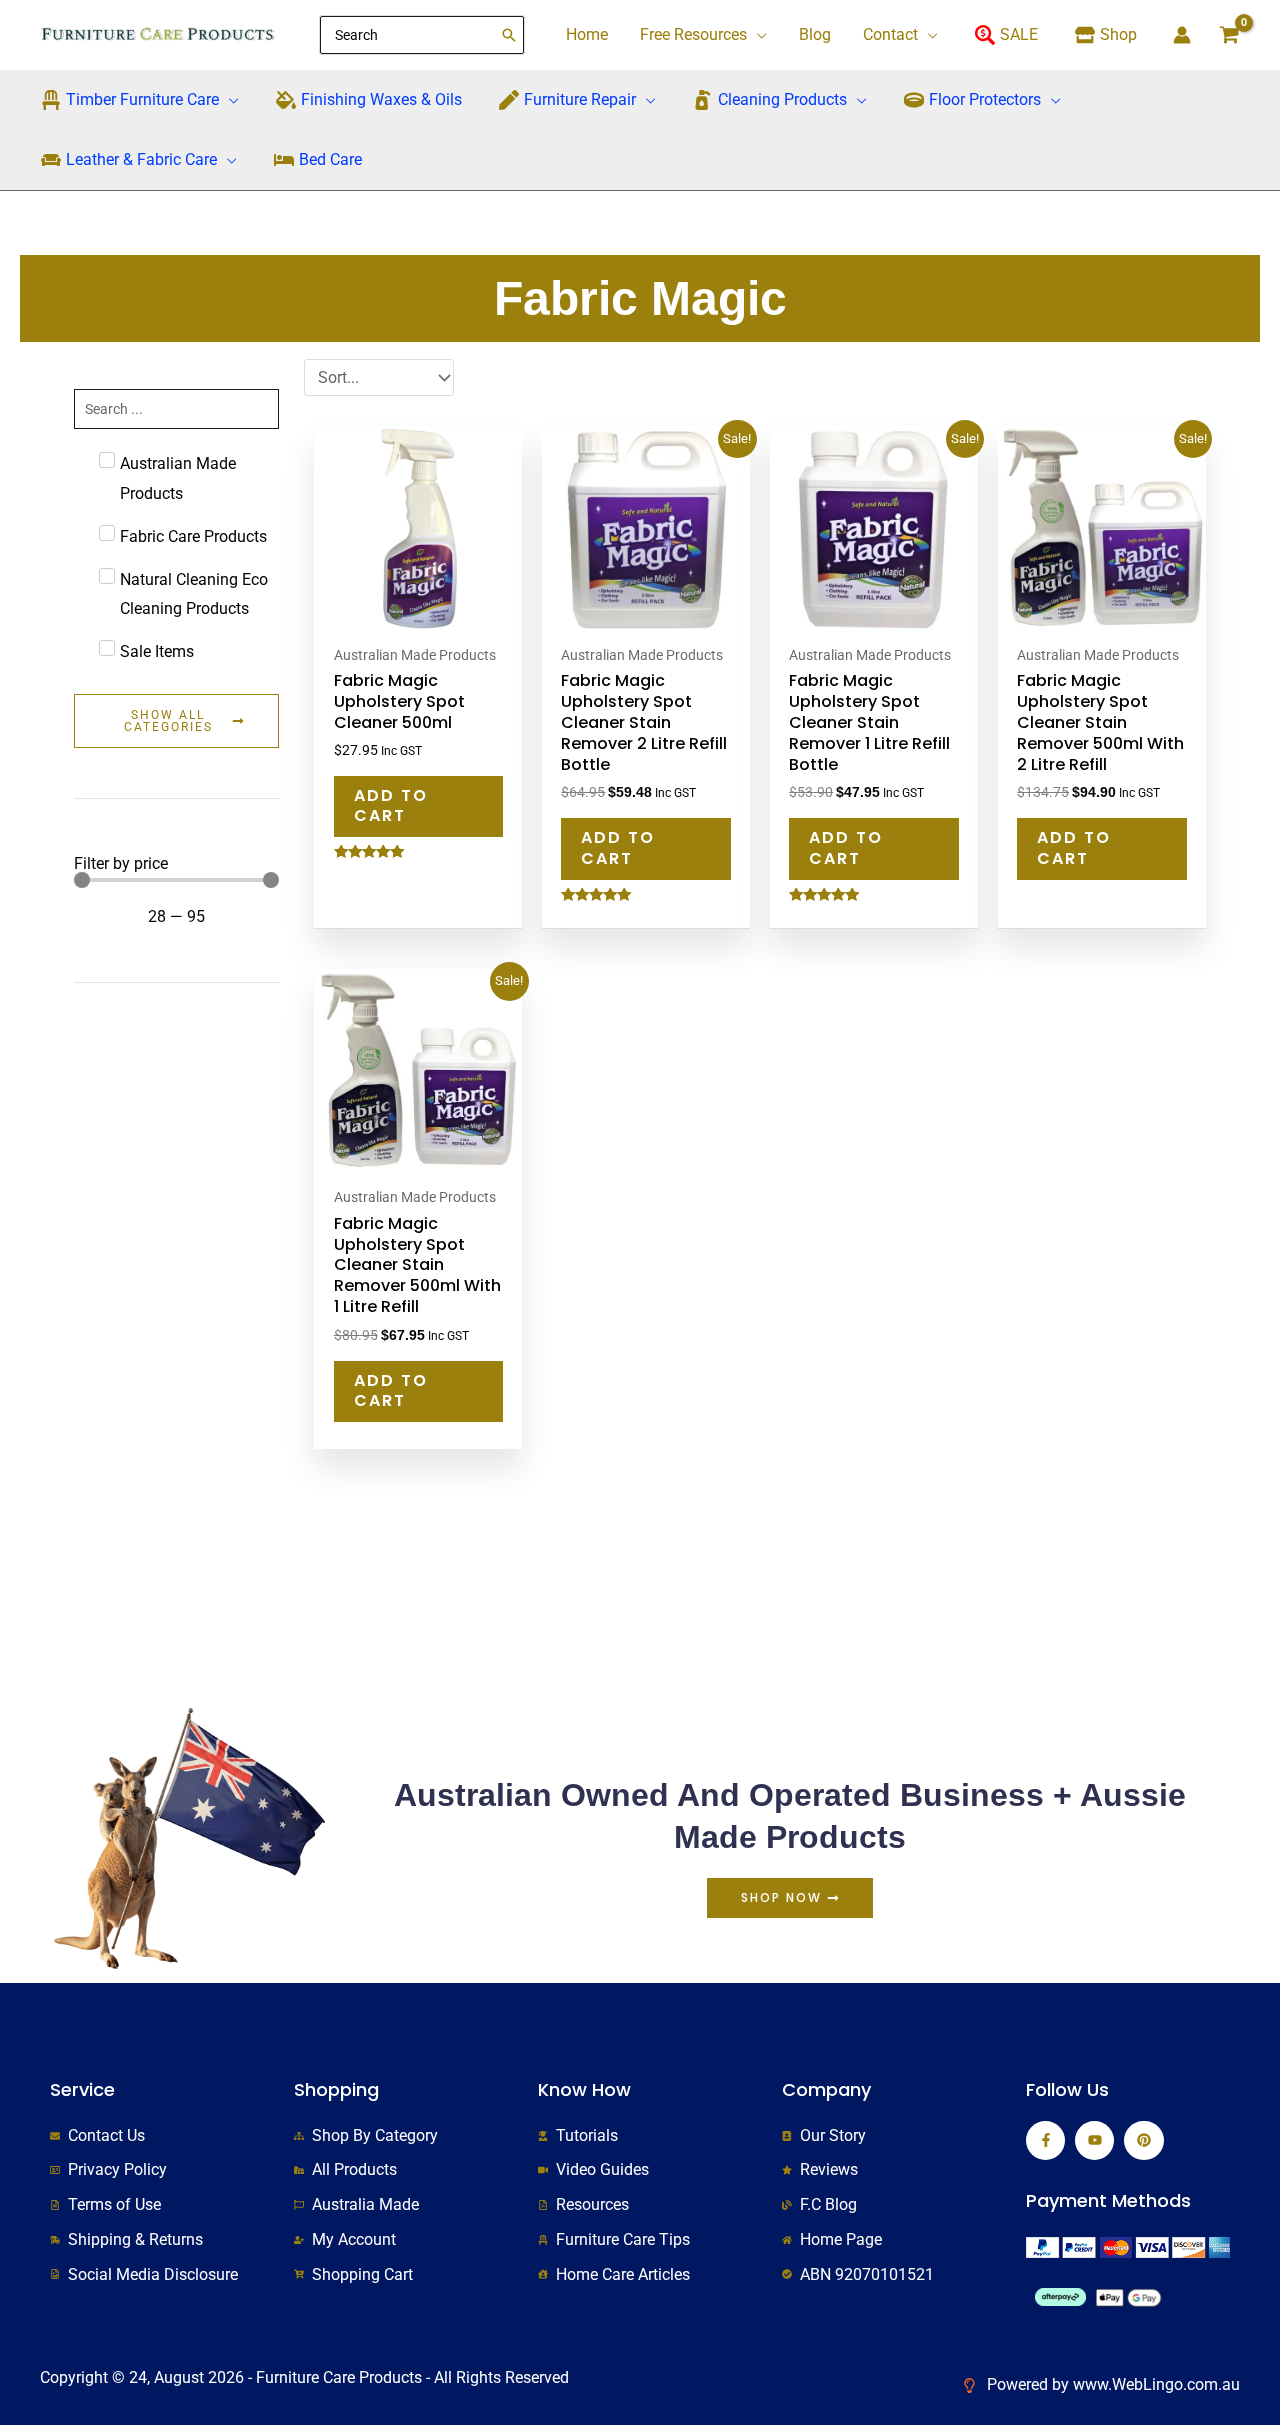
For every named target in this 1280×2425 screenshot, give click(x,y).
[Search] (510, 35)
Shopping (336, 2089)
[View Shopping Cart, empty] (1229, 35)
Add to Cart (391, 806)
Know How (584, 2089)
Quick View (418, 616)
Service (82, 2089)
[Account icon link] (1182, 35)
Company (826, 2089)
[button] (757, 35)
